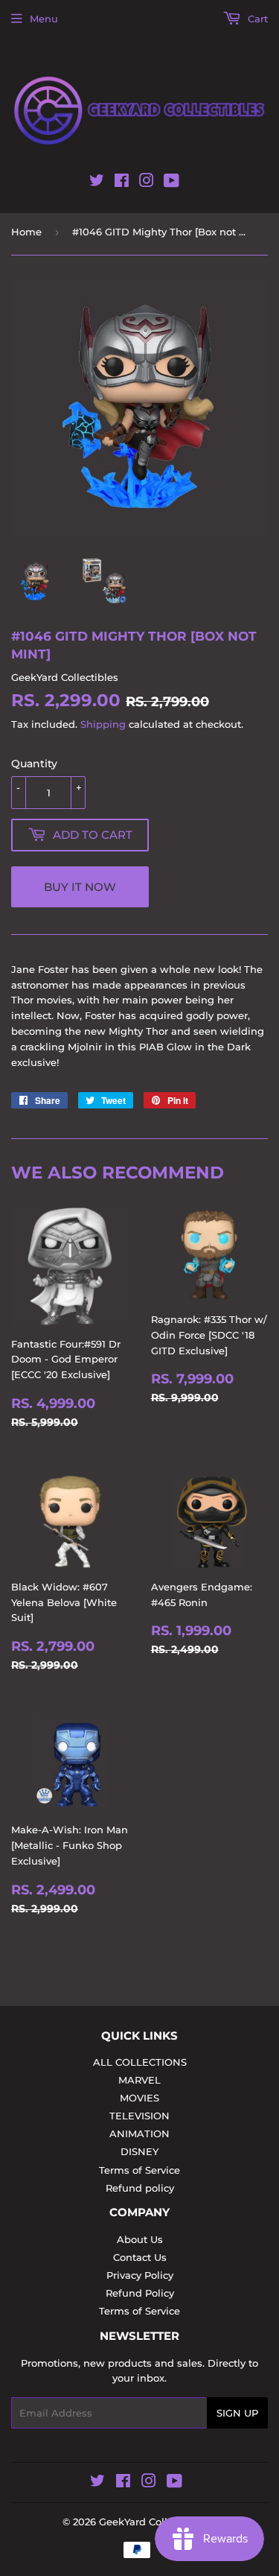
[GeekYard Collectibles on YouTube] (171, 183)
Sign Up (237, 2413)
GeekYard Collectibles (153, 2522)
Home (26, 232)
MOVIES (139, 2098)
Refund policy (140, 2188)
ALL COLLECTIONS (140, 2062)
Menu (44, 19)
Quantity (34, 764)
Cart (256, 19)
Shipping (103, 724)
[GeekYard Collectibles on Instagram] (147, 183)
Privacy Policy (140, 2275)
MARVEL (139, 2080)
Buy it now (80, 887)
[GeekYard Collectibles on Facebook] (122, 183)
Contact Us (140, 2257)
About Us (140, 2239)
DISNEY (139, 2151)
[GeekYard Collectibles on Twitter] (97, 183)
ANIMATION (139, 2134)
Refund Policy (140, 2293)
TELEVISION (139, 2116)
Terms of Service (139, 2170)
